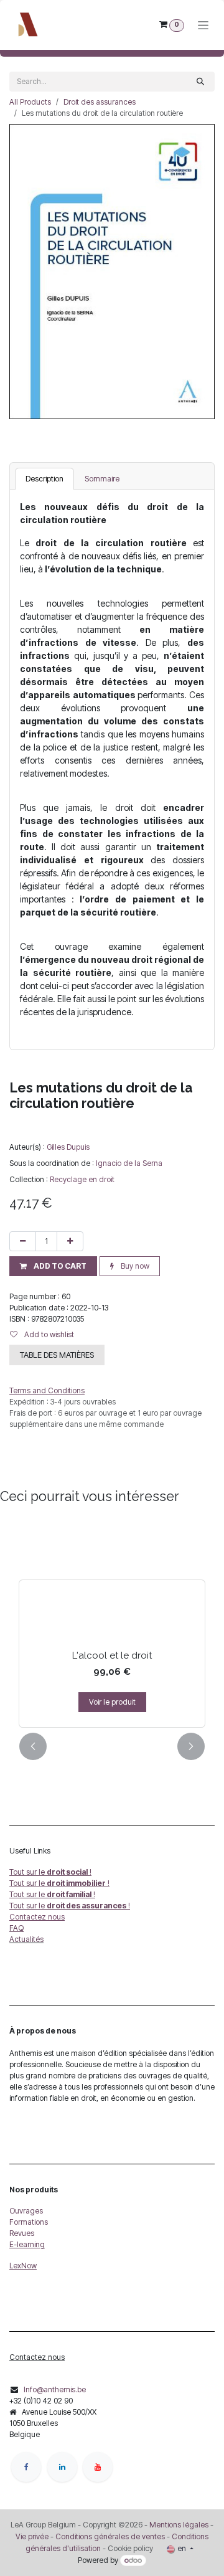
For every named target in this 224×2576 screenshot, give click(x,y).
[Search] (200, 82)
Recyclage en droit (82, 1179)
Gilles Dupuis (68, 1147)
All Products (30, 102)
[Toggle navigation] (203, 25)
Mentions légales (179, 2525)
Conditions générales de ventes (109, 2536)
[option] (112, 1624)
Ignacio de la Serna (129, 1163)
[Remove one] (23, 1241)
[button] (53, 1266)
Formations (29, 2222)
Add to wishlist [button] (48, 1334)
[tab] (44, 479)
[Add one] (70, 1241)
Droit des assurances (100, 102)
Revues (22, 2233)
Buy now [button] (134, 1266)
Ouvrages (26, 2211)
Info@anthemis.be (55, 2389)
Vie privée (32, 2536)
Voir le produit (112, 1702)
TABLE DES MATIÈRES (57, 1355)
